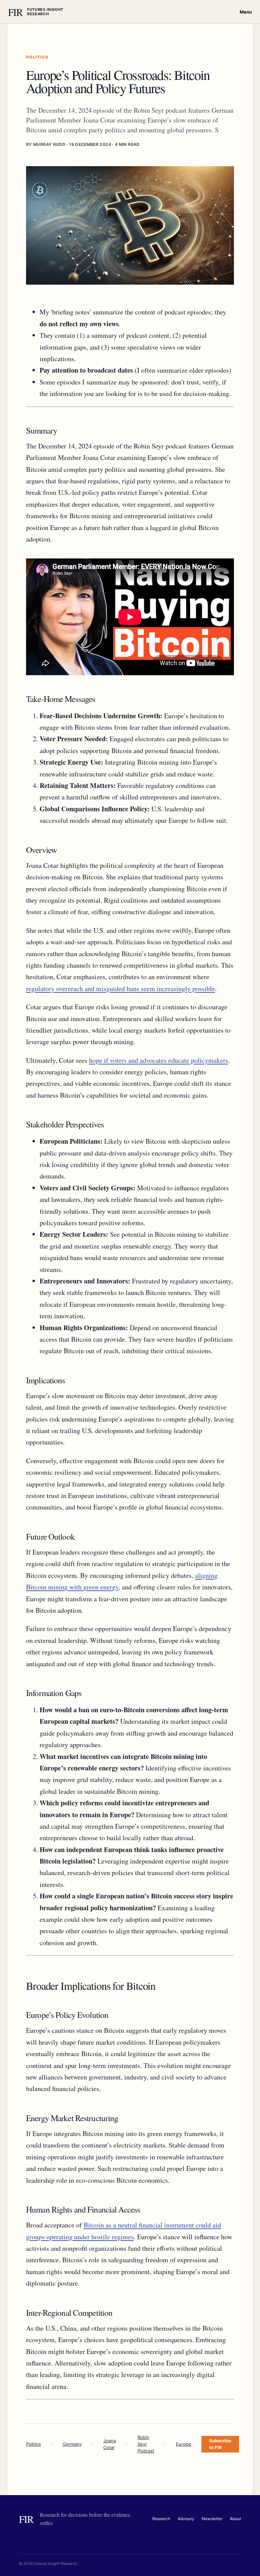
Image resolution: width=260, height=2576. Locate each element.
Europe (184, 2444)
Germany (72, 2444)
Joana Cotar (110, 2444)
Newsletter (212, 2519)
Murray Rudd (49, 144)
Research (161, 2519)
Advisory (186, 2519)
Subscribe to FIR (220, 2444)
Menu (246, 12)
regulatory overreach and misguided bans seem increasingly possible (121, 988)
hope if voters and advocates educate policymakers (159, 1060)
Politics (34, 2444)
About (235, 2519)
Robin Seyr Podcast (146, 2444)
